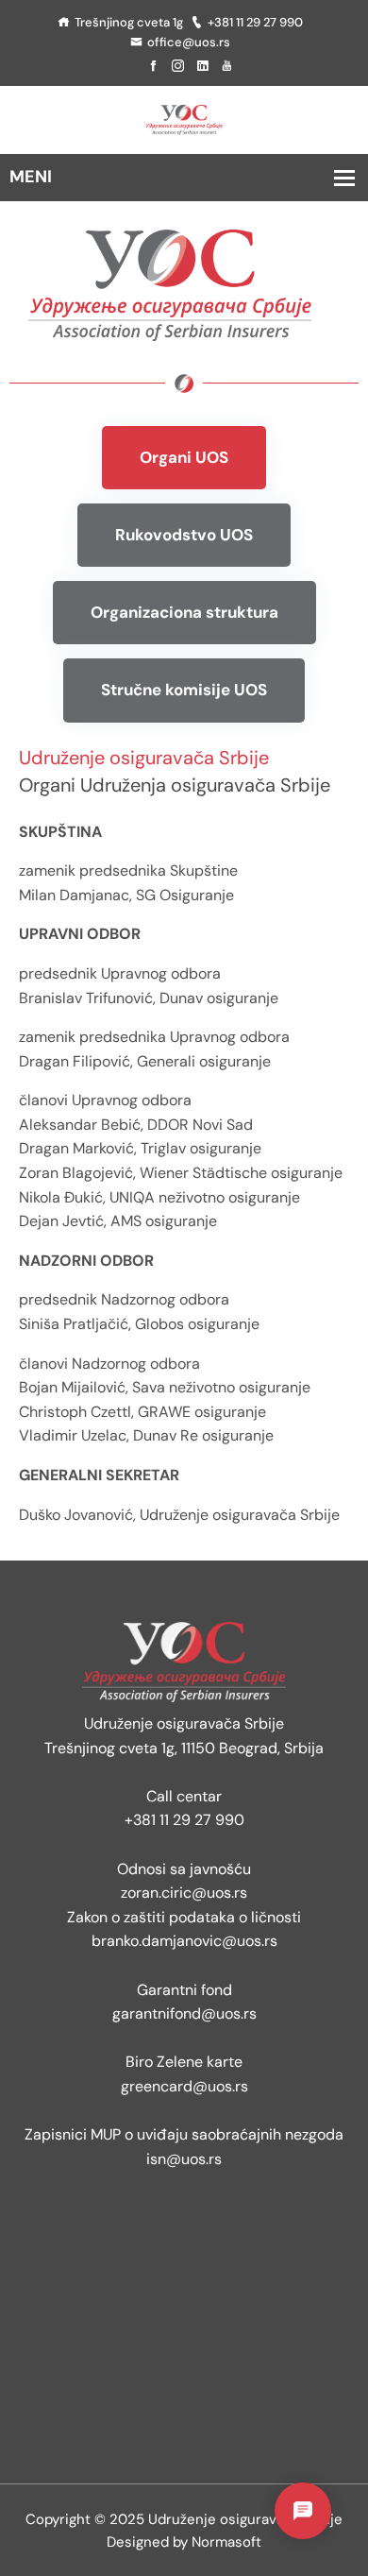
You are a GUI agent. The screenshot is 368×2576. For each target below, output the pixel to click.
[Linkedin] (202, 67)
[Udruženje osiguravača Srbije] (184, 119)
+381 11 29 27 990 (255, 22)
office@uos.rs (189, 42)
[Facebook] (153, 67)
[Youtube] (227, 67)
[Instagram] (178, 67)
